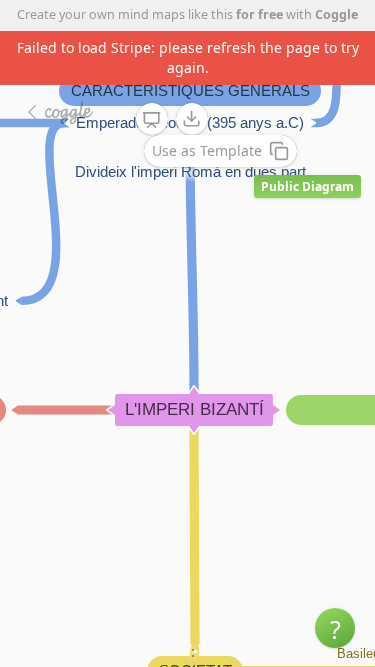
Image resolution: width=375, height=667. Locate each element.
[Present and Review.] (152, 120)
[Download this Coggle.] (192, 119)
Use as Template (207, 150)
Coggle (336, 14)
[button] (335, 628)
